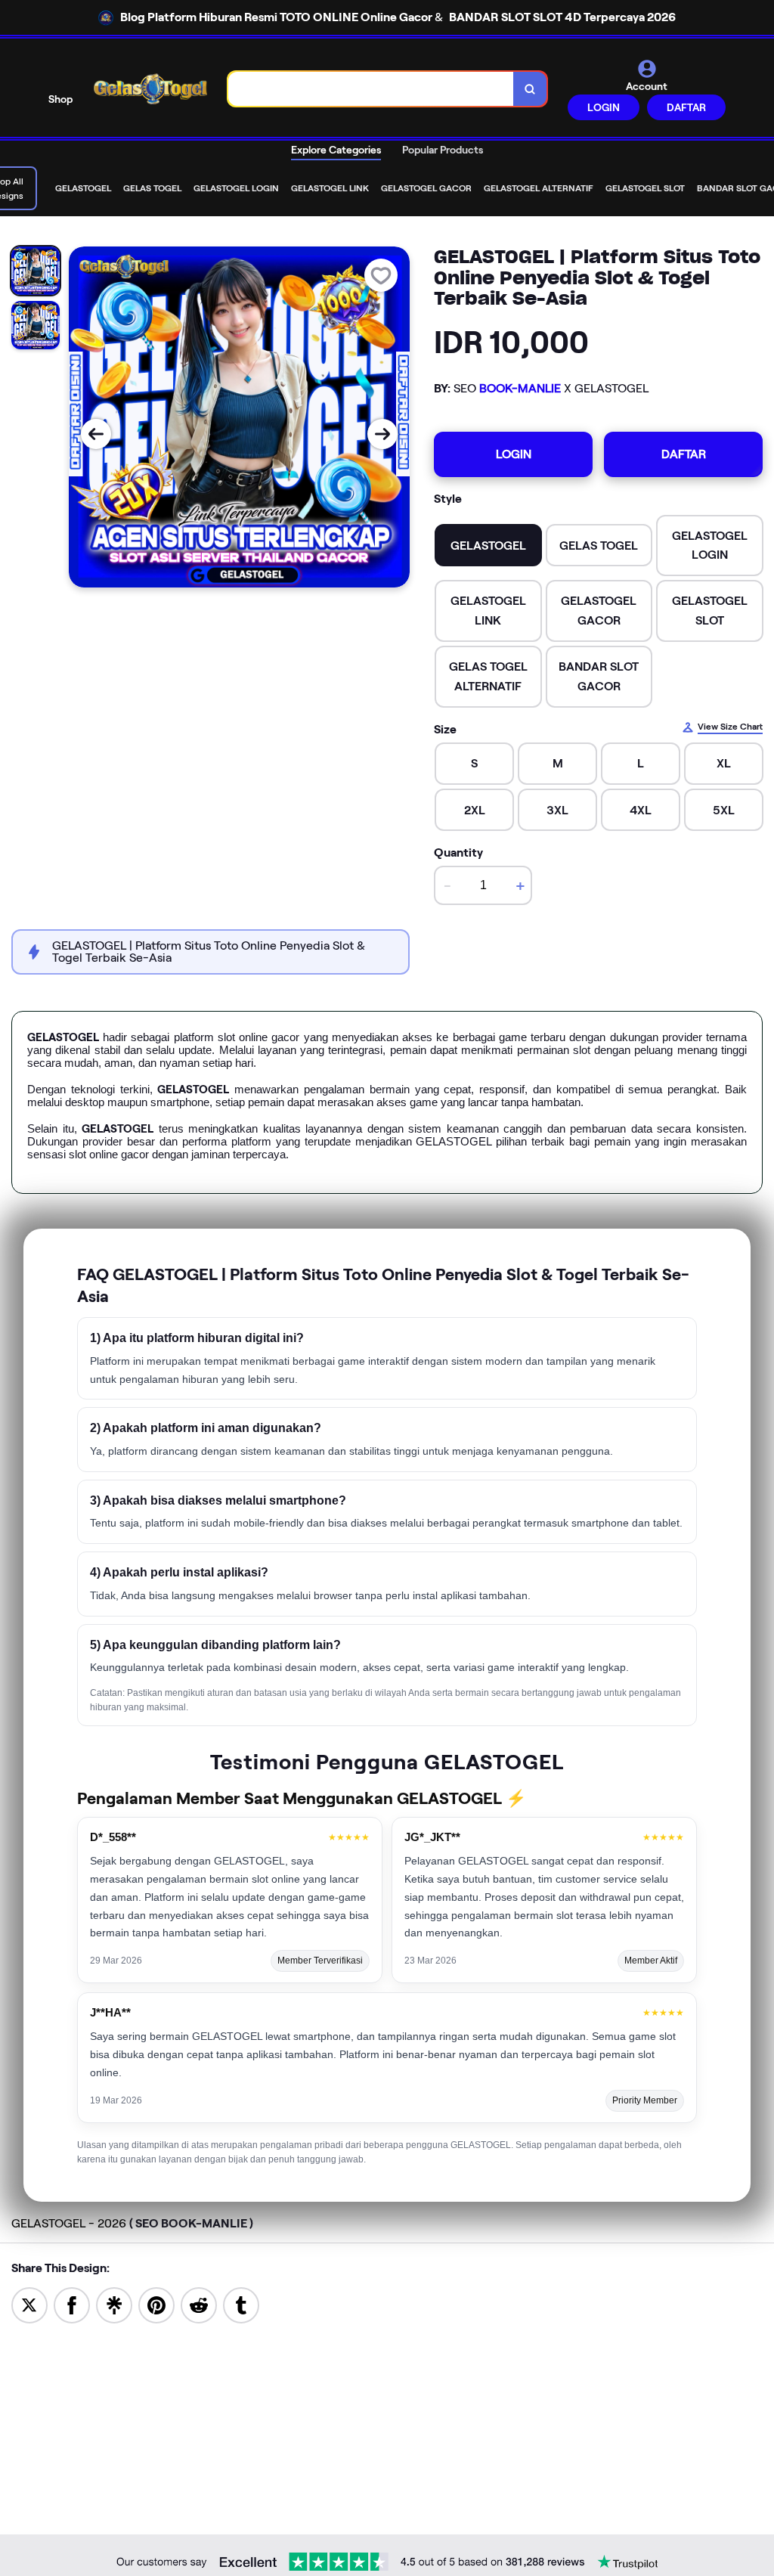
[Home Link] (150, 89)
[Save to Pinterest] (156, 2304)
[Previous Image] (96, 434)
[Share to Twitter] (29, 2304)
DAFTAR (686, 107)
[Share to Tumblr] (241, 2304)
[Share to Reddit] (199, 2304)
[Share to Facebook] (72, 2304)
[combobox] (371, 89)
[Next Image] (382, 434)
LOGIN (604, 107)
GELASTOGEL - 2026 (132, 2223)
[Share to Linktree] (114, 2304)
